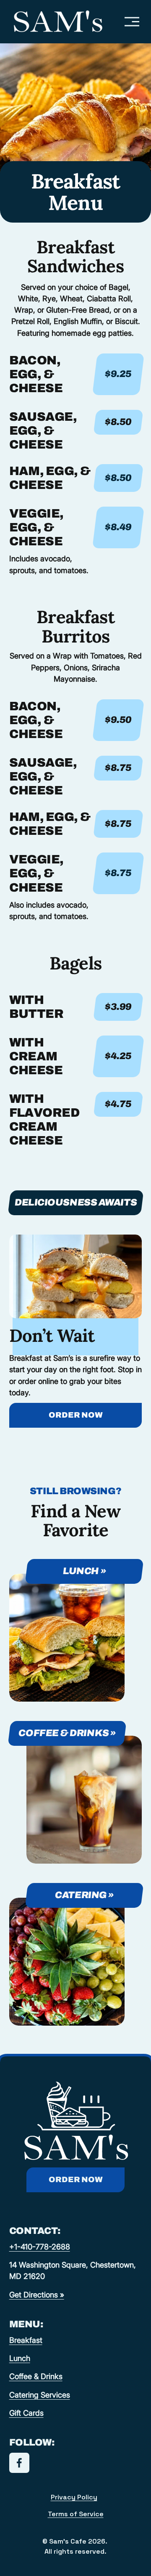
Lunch (20, 2358)
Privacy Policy (74, 2497)
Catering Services (40, 2395)
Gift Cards (26, 2413)
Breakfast (26, 2340)
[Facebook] (19, 2463)
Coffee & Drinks (36, 2376)
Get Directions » (37, 2294)
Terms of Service (76, 2514)
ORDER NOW (76, 1415)
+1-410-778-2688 (40, 2247)
